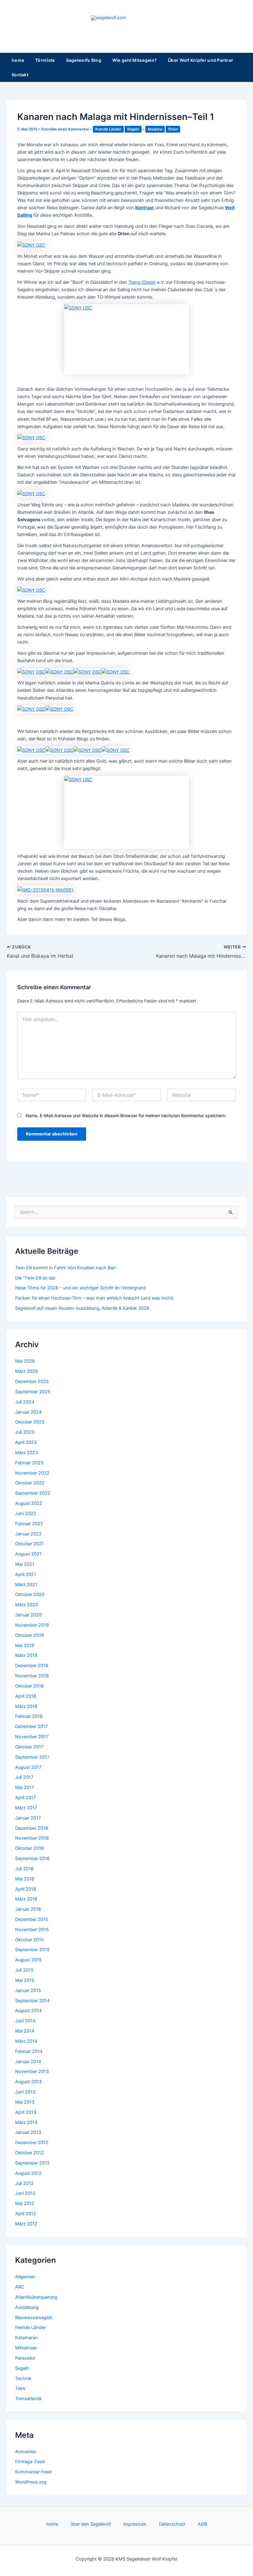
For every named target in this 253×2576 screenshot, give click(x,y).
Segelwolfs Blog (84, 60)
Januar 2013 (28, 2132)
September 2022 (33, 1493)
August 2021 (28, 1554)
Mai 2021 (25, 1564)
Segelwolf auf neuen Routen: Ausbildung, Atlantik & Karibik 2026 (82, 1308)
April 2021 (26, 1574)
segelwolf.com (126, 26)
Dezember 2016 (32, 1828)
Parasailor (25, 2358)
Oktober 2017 (29, 1747)
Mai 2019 (25, 1646)
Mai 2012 (25, 2203)
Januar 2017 (28, 1818)
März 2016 (26, 1899)
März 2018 (26, 1706)
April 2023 (26, 1442)
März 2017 (26, 1808)
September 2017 (32, 1757)
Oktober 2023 (30, 1422)
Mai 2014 (25, 2031)
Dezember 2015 (32, 1919)
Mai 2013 (25, 2102)
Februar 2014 (29, 2051)
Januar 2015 (28, 1991)
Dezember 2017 (31, 1727)
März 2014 (26, 2041)
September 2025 (33, 1392)
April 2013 (26, 2112)
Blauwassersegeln (34, 2318)
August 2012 (28, 2173)
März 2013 (26, 2123)
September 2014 (32, 2001)
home (18, 60)
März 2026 (27, 1371)
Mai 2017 (25, 1787)
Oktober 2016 (29, 1848)
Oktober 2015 (29, 1940)
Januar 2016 (28, 1909)
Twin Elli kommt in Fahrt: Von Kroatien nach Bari (65, 1268)
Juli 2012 (24, 2183)
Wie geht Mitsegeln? (135, 60)
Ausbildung (27, 2307)
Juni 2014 (25, 2021)
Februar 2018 (29, 1716)
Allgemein (25, 2277)
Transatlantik (29, 2399)
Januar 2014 (28, 2062)
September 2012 (32, 2163)
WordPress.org (31, 2482)
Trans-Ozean (142, 282)
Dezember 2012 (32, 2143)
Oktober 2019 (29, 1635)
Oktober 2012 (29, 2153)
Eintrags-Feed (30, 2462)
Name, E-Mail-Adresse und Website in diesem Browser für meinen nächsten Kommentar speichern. (126, 1116)
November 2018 (32, 1676)
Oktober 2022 (30, 1483)
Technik (23, 2378)
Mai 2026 (25, 1361)
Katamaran (27, 2338)
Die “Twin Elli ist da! (35, 1278)
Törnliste (45, 60)
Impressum (135, 2524)
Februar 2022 (29, 1524)
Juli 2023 (25, 1432)
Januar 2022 (28, 1534)
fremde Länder (108, 129)
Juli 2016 (24, 1869)
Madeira (155, 129)
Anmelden (26, 2452)
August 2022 (29, 1503)
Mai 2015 (25, 1980)
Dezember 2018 (32, 1666)
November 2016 (32, 1838)
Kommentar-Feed (33, 2472)
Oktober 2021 (29, 1544)
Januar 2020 (28, 1615)
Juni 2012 (25, 2193)
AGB (202, 2524)
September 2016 (32, 1859)
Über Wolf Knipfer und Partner (201, 60)
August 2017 (28, 1767)
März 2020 (27, 1605)
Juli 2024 (25, 1402)
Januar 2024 (28, 1412)
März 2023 (27, 1453)
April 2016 (26, 1889)
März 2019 (26, 1655)
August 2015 (28, 1960)
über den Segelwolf (91, 2524)
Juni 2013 (25, 2092)
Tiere (20, 2388)
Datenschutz (172, 2524)
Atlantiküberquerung (36, 2297)
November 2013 (32, 2071)
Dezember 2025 (32, 1382)
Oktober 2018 (29, 1686)
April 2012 (26, 2214)
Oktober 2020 (30, 1595)
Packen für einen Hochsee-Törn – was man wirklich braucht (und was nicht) (94, 1298)
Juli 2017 (24, 1777)
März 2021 (26, 1585)
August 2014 (28, 2011)
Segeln (133, 129)
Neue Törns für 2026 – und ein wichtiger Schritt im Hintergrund (81, 1288)
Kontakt (20, 75)
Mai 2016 (25, 1879)
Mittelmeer (26, 2348)
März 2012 (26, 2224)
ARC (20, 2287)
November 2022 (32, 1473)
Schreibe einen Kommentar (65, 129)
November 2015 (32, 1930)
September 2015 (32, 1950)
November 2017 (32, 1737)
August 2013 (28, 2082)
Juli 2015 (24, 1970)
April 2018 (26, 1696)
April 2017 (25, 1798)
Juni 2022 (26, 1514)
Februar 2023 (29, 1463)
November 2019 (32, 1625)
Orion (173, 129)
